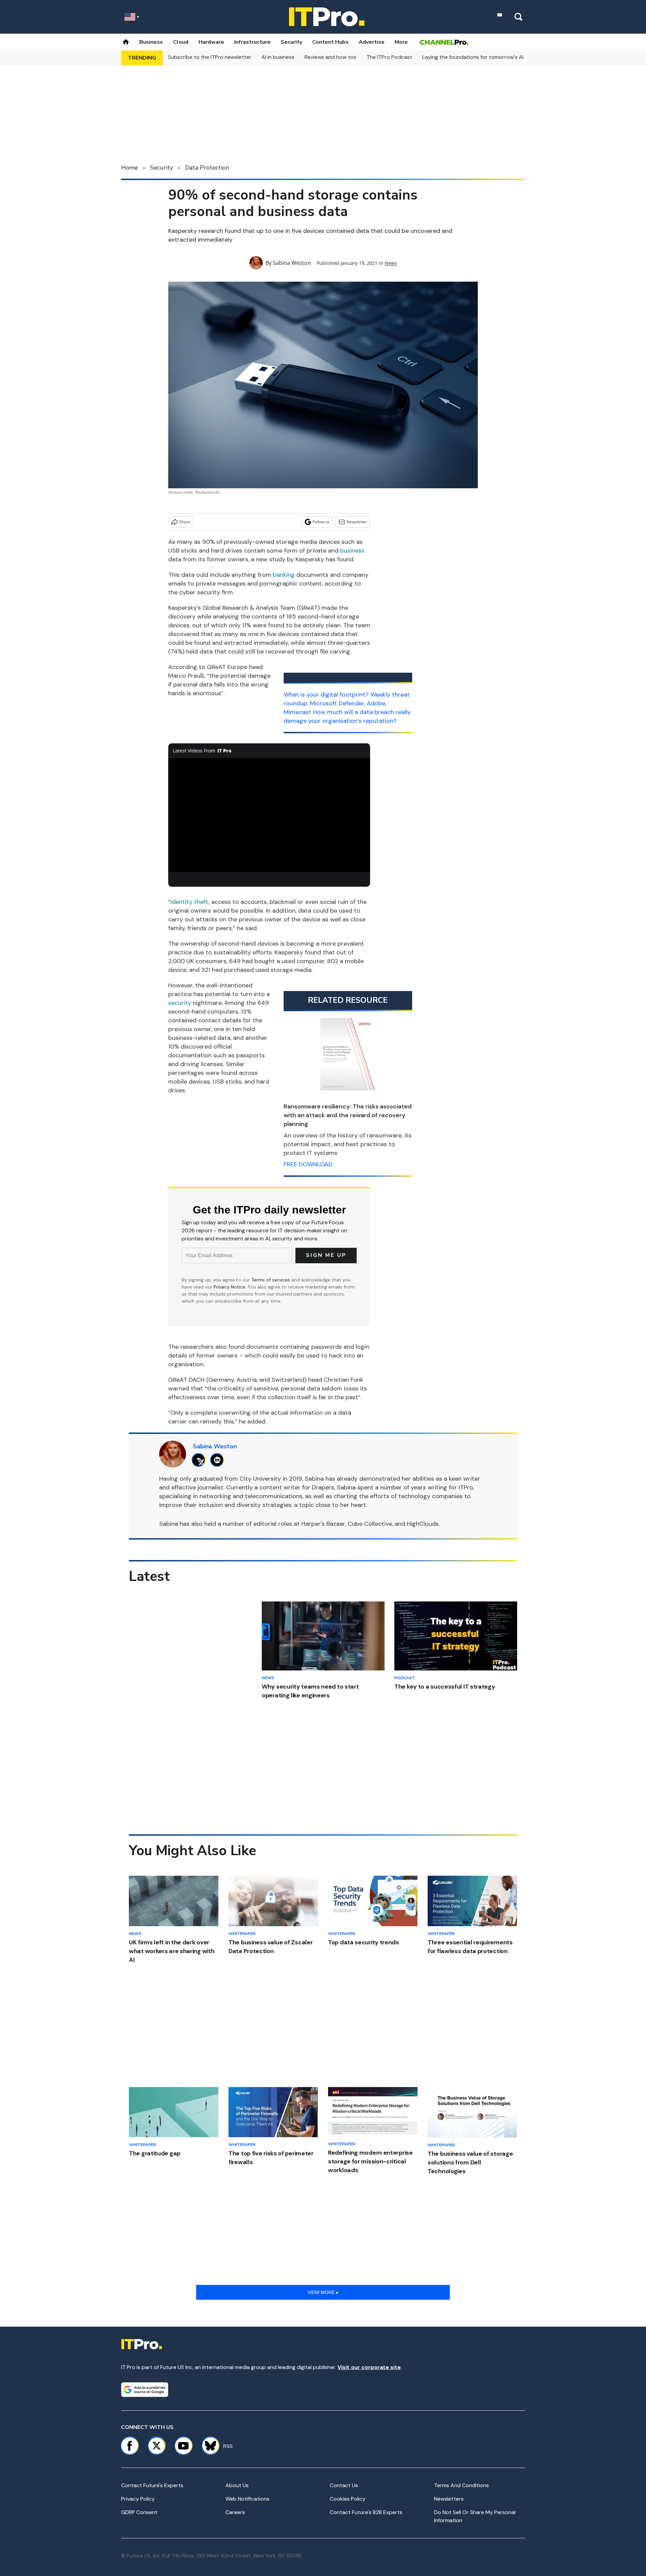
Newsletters (449, 2499)
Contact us (344, 2485)
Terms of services (271, 1280)
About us (237, 2485)
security (180, 1003)
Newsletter (357, 522)
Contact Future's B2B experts (366, 2512)
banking (284, 575)
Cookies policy (348, 2499)
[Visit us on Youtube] (183, 2446)
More (401, 42)
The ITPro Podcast (389, 57)
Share (185, 522)
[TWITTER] (200, 1460)
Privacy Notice (229, 1287)
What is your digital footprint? (326, 695)
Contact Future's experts (152, 2485)
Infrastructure (252, 42)
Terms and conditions (461, 2485)
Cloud (181, 42)
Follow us (321, 522)
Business (151, 42)
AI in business (278, 57)
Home (130, 168)
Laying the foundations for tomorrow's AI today (481, 57)
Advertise (372, 42)
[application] (269, 815)
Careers (235, 2512)
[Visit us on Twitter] (156, 2446)
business (352, 551)
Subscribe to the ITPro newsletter (210, 57)
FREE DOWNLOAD (308, 1164)
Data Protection (207, 168)
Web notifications (247, 2499)
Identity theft (190, 902)
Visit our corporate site (369, 2367)
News (391, 263)
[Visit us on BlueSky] (207, 2446)
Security (291, 42)
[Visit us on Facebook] (130, 2446)
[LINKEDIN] (219, 1460)
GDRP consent (139, 2512)
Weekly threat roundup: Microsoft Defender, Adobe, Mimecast (347, 703)
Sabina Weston (292, 263)
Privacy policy (138, 2499)
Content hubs (330, 42)
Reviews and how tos (330, 57)
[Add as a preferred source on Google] (145, 2390)
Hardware (211, 42)
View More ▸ (323, 2292)
